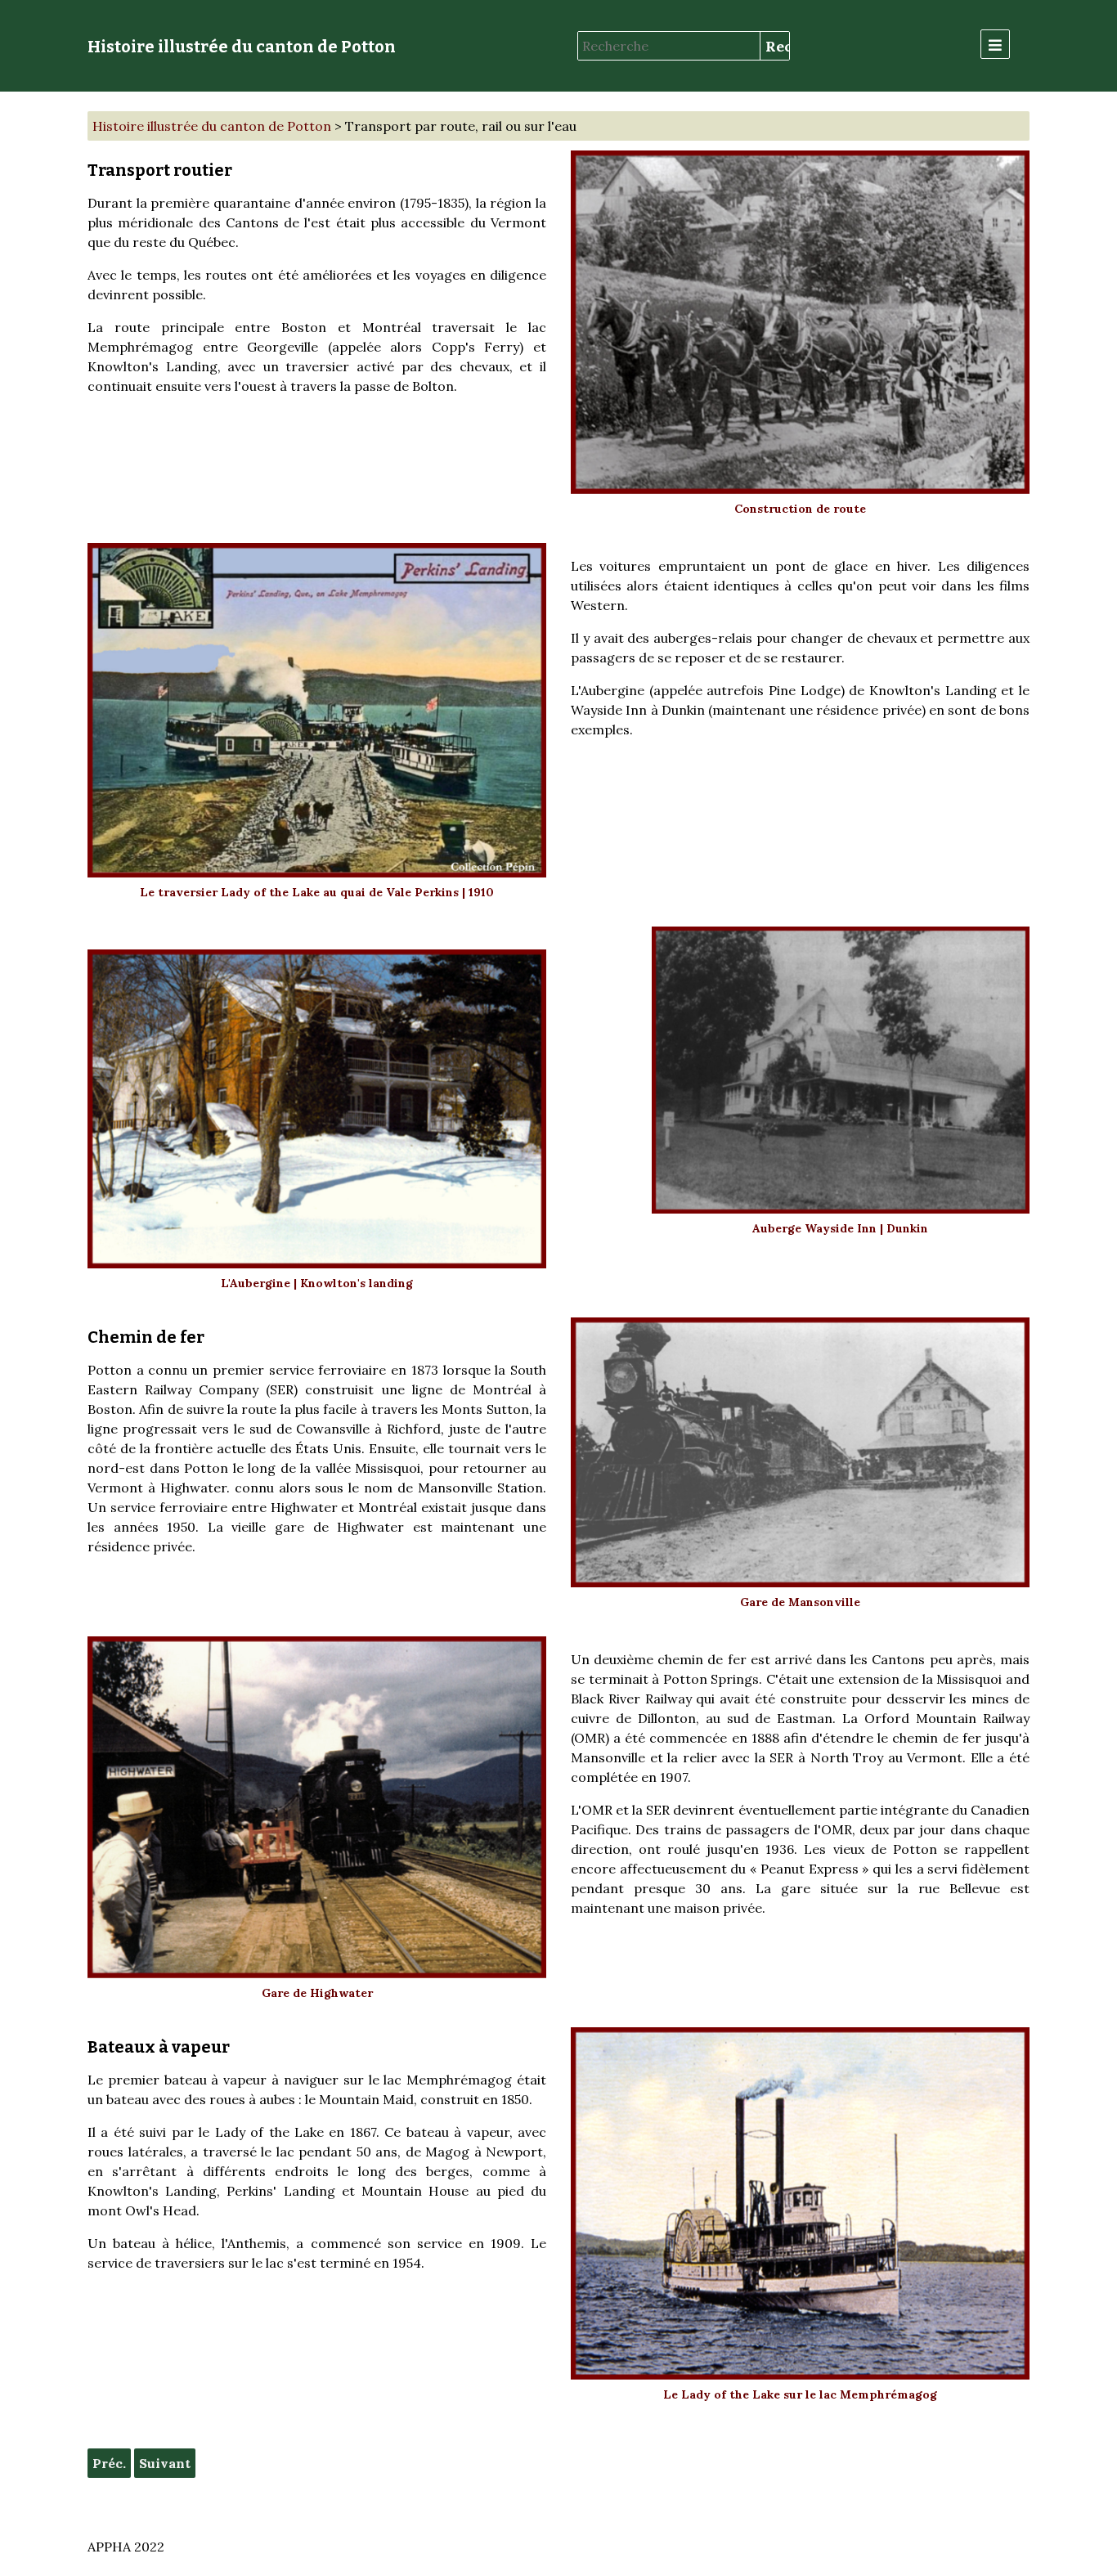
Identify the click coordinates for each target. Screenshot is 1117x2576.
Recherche (777, 46)
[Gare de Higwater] (317, 1807)
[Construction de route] (800, 322)
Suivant (165, 2463)
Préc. (109, 2463)
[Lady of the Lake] (800, 2204)
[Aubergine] (317, 1109)
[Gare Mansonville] (800, 1452)
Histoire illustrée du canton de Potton (242, 47)
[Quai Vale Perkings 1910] (317, 710)
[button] (995, 44)
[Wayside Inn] (841, 1070)
